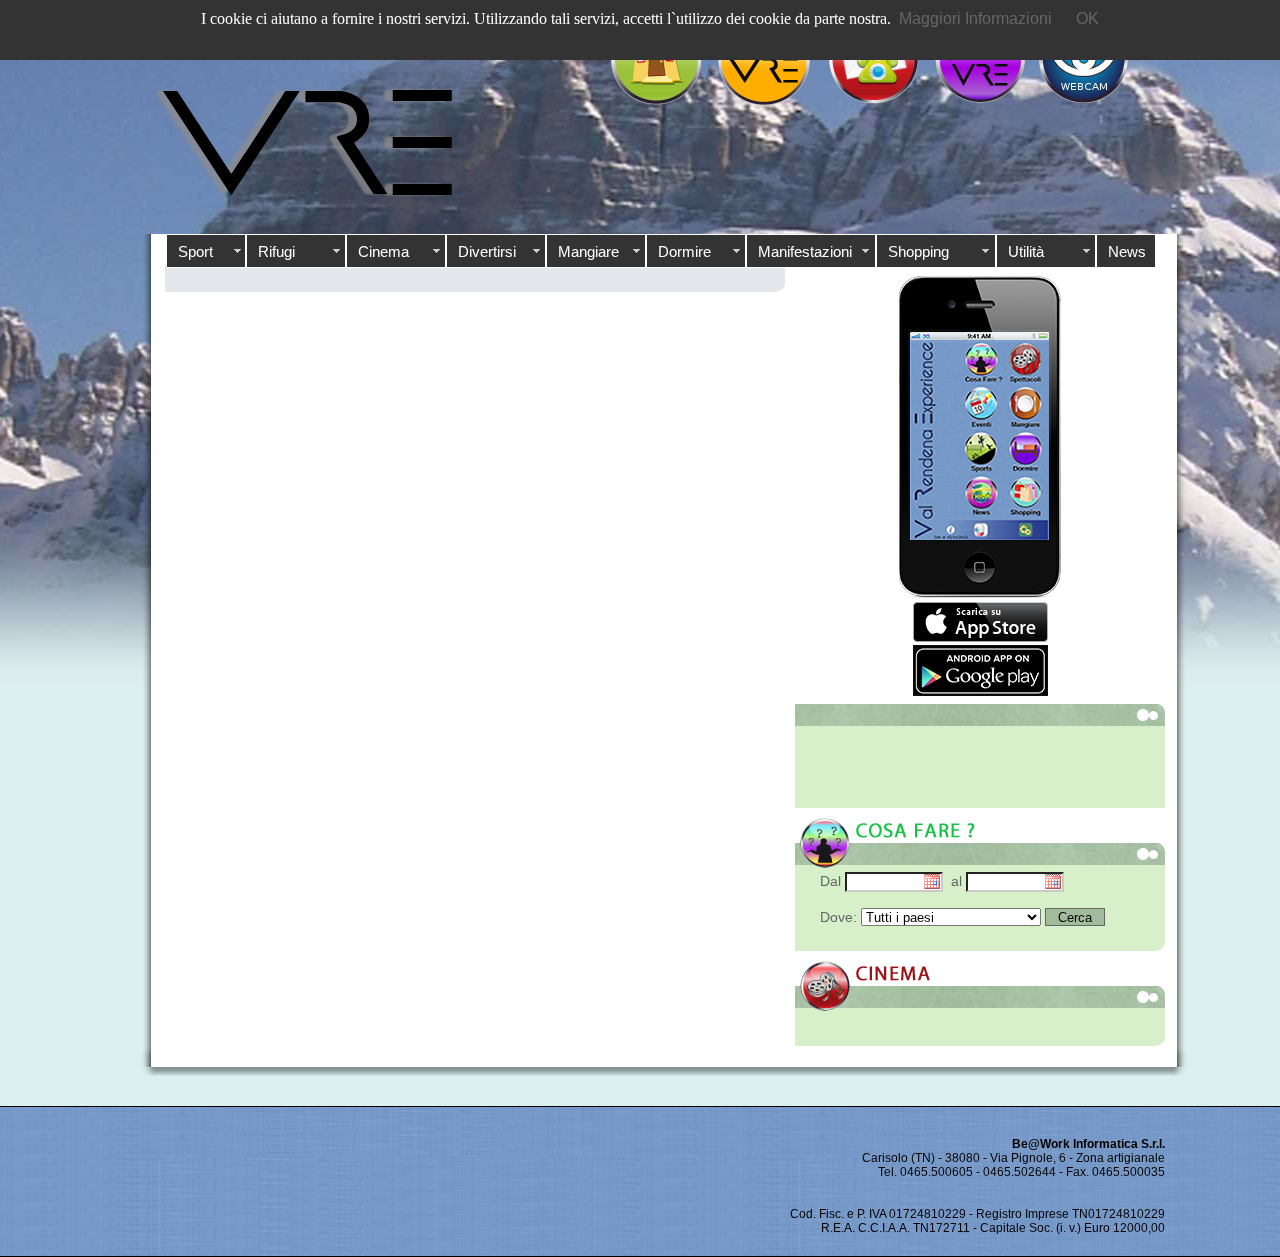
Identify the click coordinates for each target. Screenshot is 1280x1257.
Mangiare (588, 251)
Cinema (383, 251)
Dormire (684, 251)
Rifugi (276, 251)
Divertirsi (487, 251)
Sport (195, 251)
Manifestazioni (805, 251)
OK (1087, 18)
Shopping (918, 251)
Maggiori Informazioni (975, 18)
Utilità (1026, 251)
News (1127, 251)
